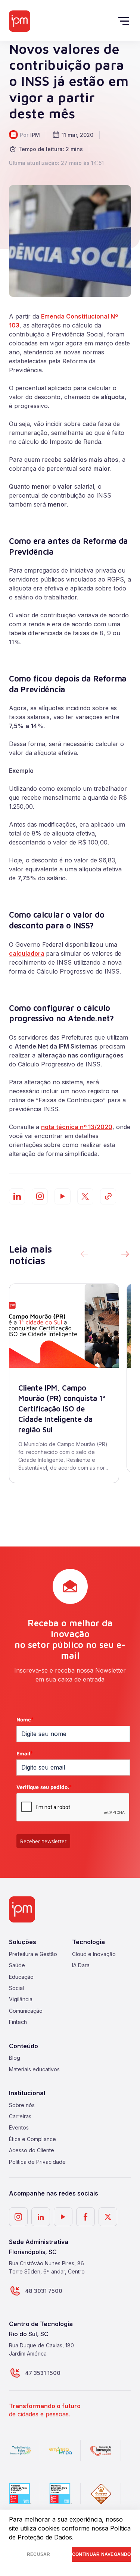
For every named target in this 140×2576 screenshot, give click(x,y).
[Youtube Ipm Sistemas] (63, 1196)
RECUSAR (38, 2554)
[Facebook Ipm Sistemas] (85, 2217)
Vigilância (21, 1999)
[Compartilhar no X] (85, 1196)
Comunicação (26, 2011)
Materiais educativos (34, 2069)
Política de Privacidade (37, 2162)
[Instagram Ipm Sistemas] (40, 1196)
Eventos (19, 2127)
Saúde (17, 1965)
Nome (25, 1719)
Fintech (18, 2022)
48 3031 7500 (44, 2291)
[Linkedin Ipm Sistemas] (41, 2217)
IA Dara (81, 1965)
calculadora (27, 953)
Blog (15, 2058)
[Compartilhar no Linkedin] (17, 1196)
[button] (125, 1255)
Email (25, 1753)
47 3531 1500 (43, 2373)
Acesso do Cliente (32, 2150)
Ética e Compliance (32, 2139)
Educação (21, 1977)
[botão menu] (125, 21)
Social (16, 1988)
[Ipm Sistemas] (20, 21)
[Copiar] (108, 1196)
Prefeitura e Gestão (33, 1954)
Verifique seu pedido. (44, 1787)
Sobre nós (22, 2105)
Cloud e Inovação (94, 1954)
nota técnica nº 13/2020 (77, 1127)
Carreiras (20, 2116)
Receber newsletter (43, 1841)
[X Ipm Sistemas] (108, 2217)
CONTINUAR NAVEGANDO (101, 2554)
